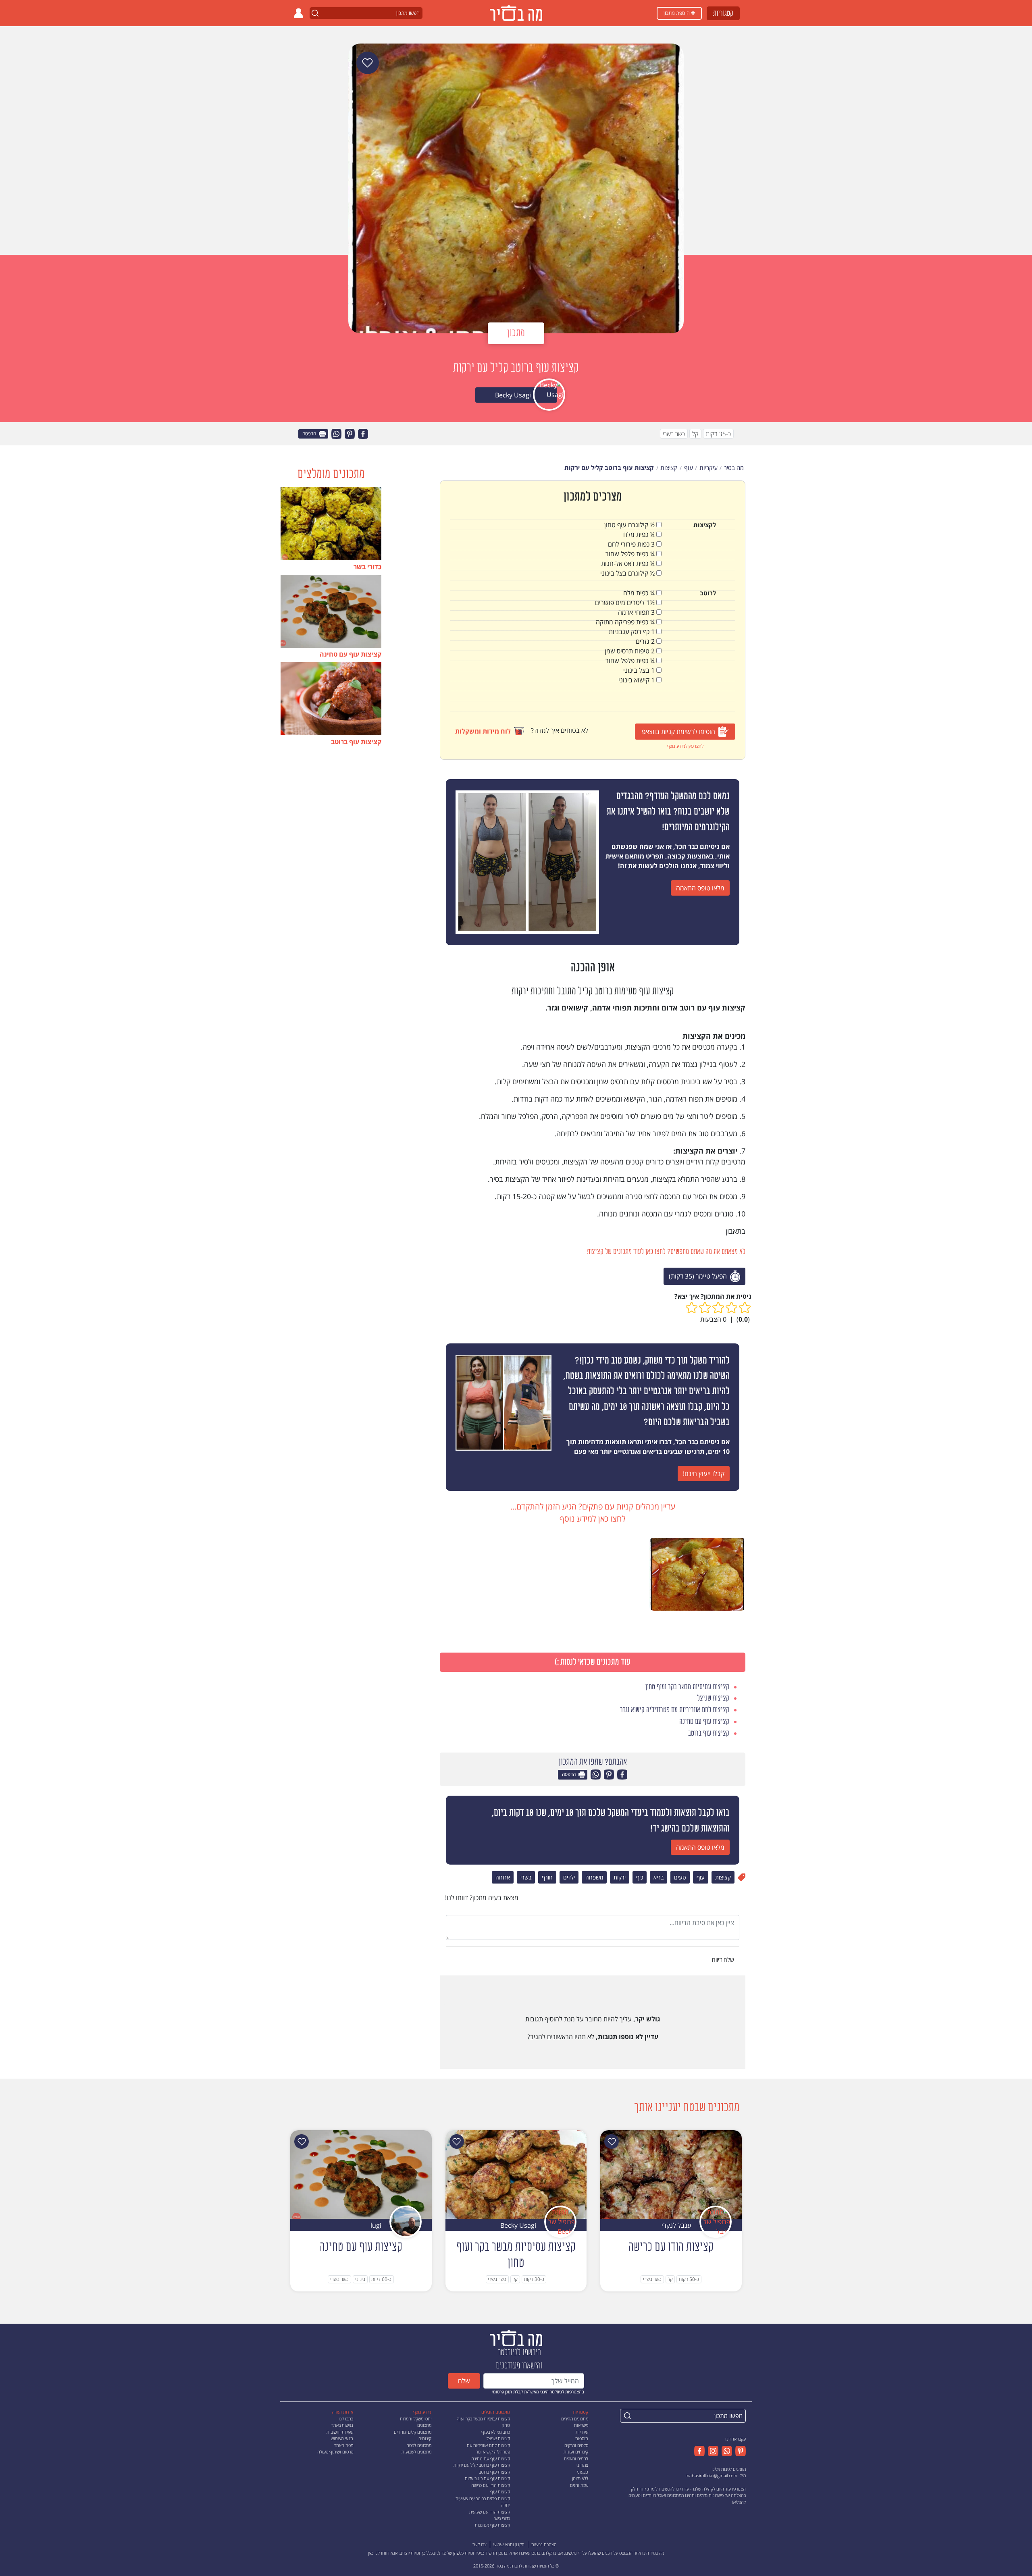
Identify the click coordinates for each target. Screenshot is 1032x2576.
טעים (680, 1877)
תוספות (582, 2438)
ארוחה (503, 1877)
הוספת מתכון (677, 13)
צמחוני (582, 2465)
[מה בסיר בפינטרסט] (739, 2451)
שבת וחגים (579, 2485)
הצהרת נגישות (544, 2544)
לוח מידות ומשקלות (483, 731)
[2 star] (731, 1308)
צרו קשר (480, 2544)
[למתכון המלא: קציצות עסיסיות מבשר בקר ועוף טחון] (516, 2174)
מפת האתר (344, 2445)
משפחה (594, 1877)
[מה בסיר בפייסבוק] (699, 2451)
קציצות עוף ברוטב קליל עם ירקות (482, 2465)
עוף (701, 1877)
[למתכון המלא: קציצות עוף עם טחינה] (361, 2174)
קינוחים (425, 2438)
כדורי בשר (502, 2518)
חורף (547, 1877)
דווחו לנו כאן (379, 2553)
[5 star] (692, 1308)
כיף (640, 1877)
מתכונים (424, 2425)
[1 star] (745, 1308)
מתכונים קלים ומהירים (413, 2432)
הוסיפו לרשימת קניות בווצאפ (678, 732)
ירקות (620, 1877)
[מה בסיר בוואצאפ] (725, 2451)
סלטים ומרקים (576, 2445)
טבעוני (583, 2472)
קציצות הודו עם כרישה (491, 2485)
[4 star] (705, 1308)
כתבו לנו (346, 2419)
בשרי (526, 1877)
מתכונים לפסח (419, 2445)
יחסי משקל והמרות (416, 2419)
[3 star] (718, 1308)
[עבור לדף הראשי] (516, 2338)
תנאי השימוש (342, 2438)
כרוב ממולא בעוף (496, 2432)
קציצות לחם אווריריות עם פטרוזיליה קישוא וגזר (488, 2449)
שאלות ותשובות (340, 2432)
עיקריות (582, 2432)
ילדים (569, 1877)
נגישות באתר (342, 2425)
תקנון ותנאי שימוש (509, 2544)
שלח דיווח (724, 1960)
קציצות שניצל (498, 2438)
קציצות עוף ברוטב (494, 2472)
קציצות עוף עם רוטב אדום (487, 2478)
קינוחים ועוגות (576, 2452)
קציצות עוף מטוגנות (492, 2525)
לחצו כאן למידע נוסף (685, 746)
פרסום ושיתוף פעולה (335, 2452)
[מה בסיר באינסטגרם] (712, 2451)
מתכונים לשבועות (416, 2452)
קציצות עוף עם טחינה (491, 2459)
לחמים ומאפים (576, 2459)
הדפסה (310, 434)
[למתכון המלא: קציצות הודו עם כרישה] (671, 2174)
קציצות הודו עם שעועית (490, 2512)
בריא (659, 1877)
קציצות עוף (500, 2492)
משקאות (581, 2425)
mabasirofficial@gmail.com (711, 2475)
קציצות (723, 1877)
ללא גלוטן (580, 2478)
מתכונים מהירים (575, 2419)
